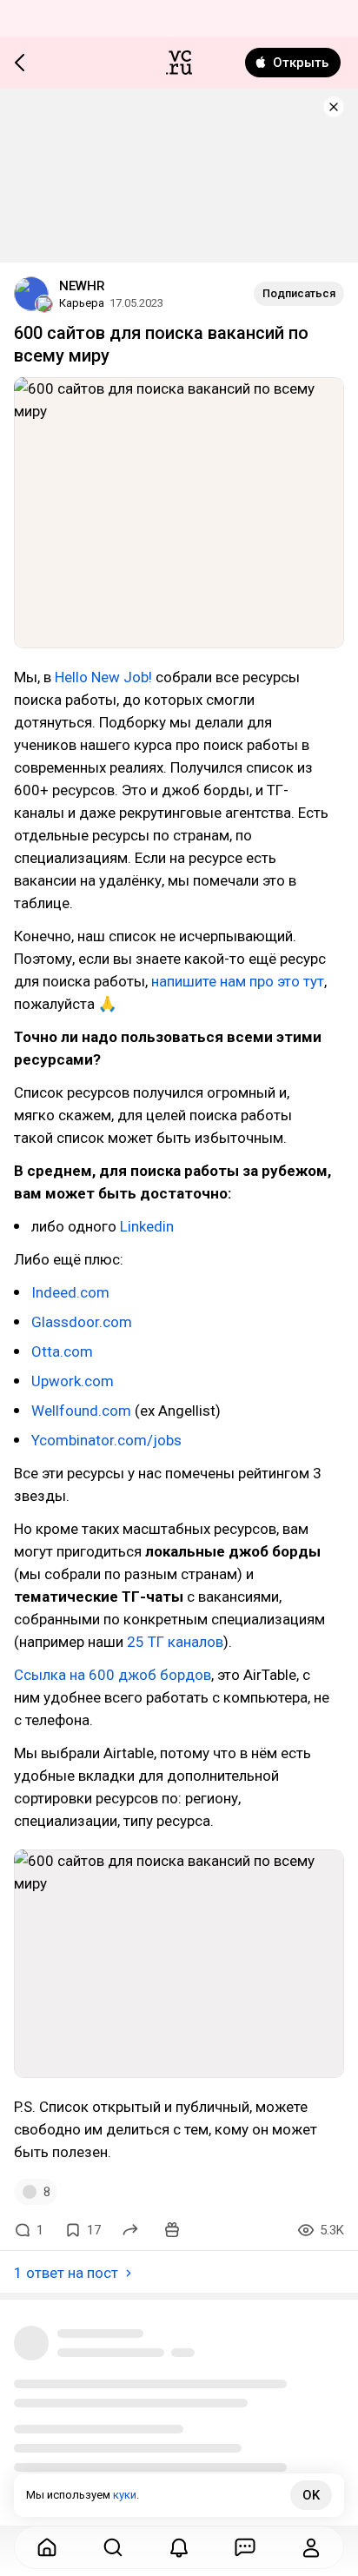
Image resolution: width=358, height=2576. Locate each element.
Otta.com (62, 1351)
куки (125, 2495)
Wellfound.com (81, 1411)
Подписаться (299, 293)
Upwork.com (73, 1381)
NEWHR (82, 286)
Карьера (82, 303)
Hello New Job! (103, 677)
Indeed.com (70, 1292)
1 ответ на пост (66, 2273)
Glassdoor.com (82, 1322)
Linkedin (147, 1226)
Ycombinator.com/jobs (106, 1440)
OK (311, 2495)
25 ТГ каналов (175, 1642)
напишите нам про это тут (238, 981)
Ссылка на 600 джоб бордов (113, 1675)
